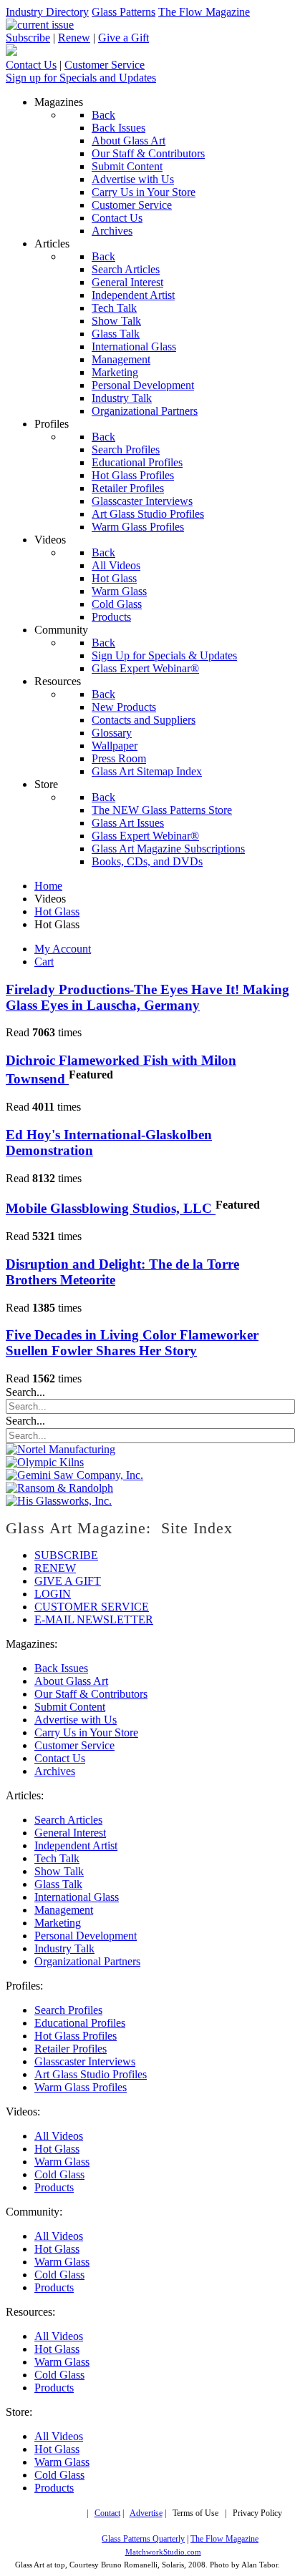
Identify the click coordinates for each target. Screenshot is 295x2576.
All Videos (59, 2136)
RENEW (55, 1568)
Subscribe (28, 38)
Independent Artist (76, 1845)
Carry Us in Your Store (86, 1732)
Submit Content (70, 1707)
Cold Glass (59, 2174)
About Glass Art (71, 1681)
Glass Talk (58, 1884)
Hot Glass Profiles (76, 2036)
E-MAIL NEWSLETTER (94, 1619)
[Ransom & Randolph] (59, 1488)
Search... (25, 1392)
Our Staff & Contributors (91, 1694)
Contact (107, 2513)
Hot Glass (57, 2149)
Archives (55, 1771)
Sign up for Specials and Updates (81, 78)
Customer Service (105, 65)
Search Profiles (68, 2010)
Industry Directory (47, 12)
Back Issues (61, 1668)
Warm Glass (62, 2162)
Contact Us (31, 65)
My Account (63, 949)
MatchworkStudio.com (163, 2552)
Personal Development (86, 1936)
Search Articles (68, 1820)
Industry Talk (64, 1948)
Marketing (58, 1923)
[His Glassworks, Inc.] (59, 1501)
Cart (44, 962)
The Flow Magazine (204, 12)
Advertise (146, 2513)
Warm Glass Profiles (81, 2087)
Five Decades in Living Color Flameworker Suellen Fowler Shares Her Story (132, 1343)
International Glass (77, 1897)
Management (64, 1910)
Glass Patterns (124, 12)
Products (54, 2187)
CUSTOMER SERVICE (92, 1607)
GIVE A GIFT (68, 1581)
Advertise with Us (76, 1720)
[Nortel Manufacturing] (61, 1449)
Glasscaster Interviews (85, 2061)
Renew (74, 38)
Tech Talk (57, 1858)
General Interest (70, 1833)
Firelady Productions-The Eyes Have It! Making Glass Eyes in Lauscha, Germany (147, 997)
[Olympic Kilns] (45, 1462)
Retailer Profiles (71, 2049)
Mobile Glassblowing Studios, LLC (111, 1209)
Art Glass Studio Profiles (91, 2074)
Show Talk (59, 1871)
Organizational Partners (87, 1961)
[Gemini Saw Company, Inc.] (74, 1475)
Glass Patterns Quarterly (143, 2539)
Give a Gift (124, 38)
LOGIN (53, 1594)
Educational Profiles (80, 2023)
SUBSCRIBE (66, 1555)
